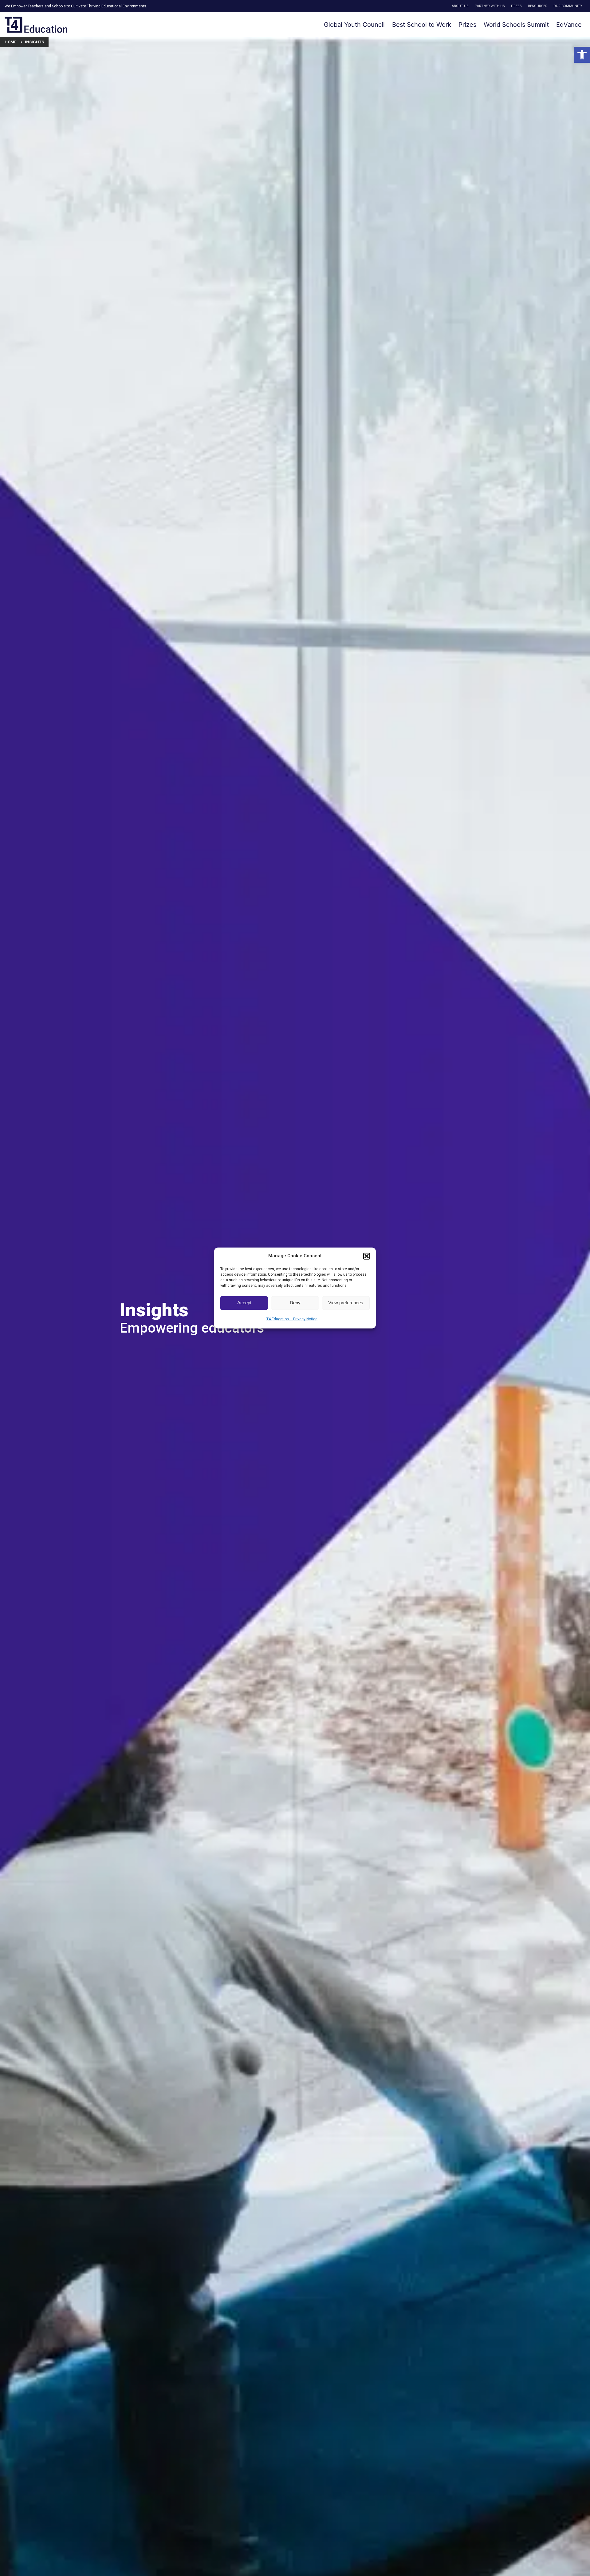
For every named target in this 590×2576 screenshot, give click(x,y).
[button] (582, 55)
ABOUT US (460, 6)
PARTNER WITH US (490, 6)
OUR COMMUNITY (568, 6)
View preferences (346, 1303)
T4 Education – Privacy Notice (292, 1319)
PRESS (516, 6)
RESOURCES (538, 6)
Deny (295, 1303)
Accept (244, 1303)
